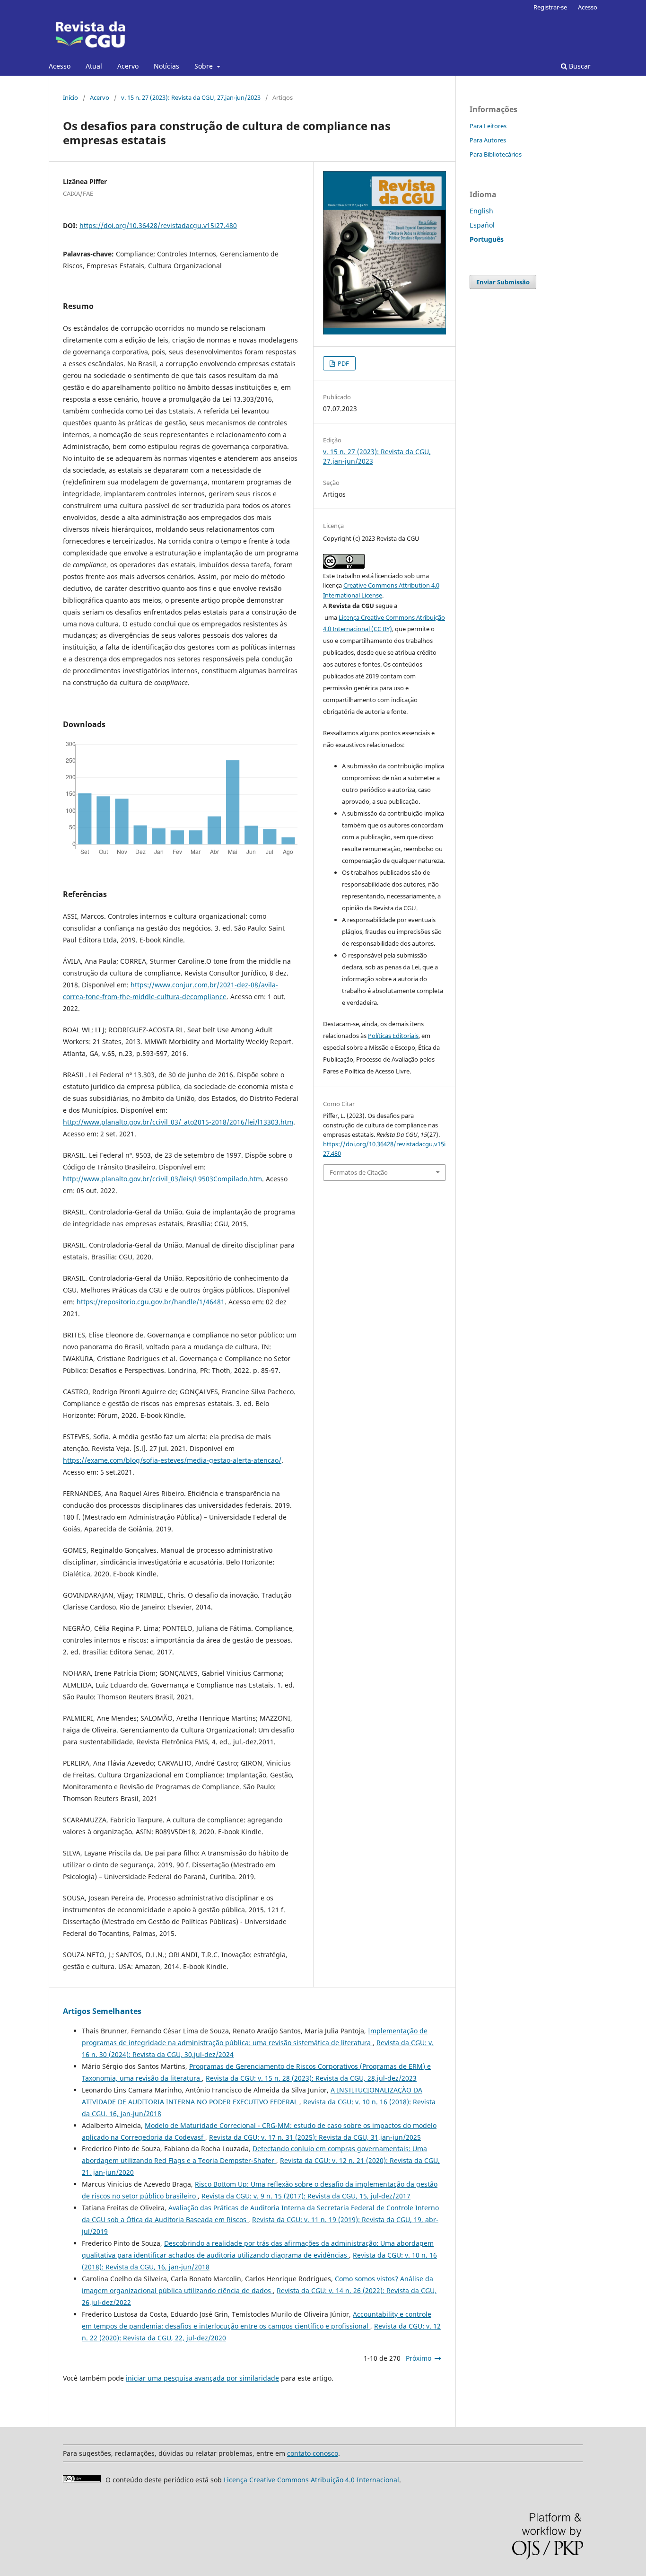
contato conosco (313, 2453)
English (481, 211)
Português (487, 239)
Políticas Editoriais (393, 1036)
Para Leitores (488, 126)
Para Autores (488, 140)
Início (70, 97)
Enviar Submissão (503, 282)
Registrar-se (550, 7)
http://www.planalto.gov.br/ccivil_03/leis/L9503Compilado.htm (162, 1179)
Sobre (205, 66)
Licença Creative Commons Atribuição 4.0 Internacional (311, 2480)
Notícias (166, 66)
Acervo (128, 66)
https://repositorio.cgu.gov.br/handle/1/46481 (151, 1302)
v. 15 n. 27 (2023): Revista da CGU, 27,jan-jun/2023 (191, 97)
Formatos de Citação (359, 1172)
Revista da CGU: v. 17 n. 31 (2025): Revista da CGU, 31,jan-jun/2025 (315, 2137)
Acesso (60, 66)
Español (482, 225)
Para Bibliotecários (496, 154)
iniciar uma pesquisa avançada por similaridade (202, 2378)
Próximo (419, 2358)
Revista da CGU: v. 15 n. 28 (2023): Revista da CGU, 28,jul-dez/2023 (311, 2078)
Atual (94, 66)
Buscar (579, 66)
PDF (343, 363)
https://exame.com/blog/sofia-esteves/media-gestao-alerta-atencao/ (172, 1460)
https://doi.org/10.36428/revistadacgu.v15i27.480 (158, 225)
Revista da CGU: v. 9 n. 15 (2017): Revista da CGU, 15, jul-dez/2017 (306, 2196)
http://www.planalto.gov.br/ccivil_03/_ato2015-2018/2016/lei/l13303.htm (178, 1122)
